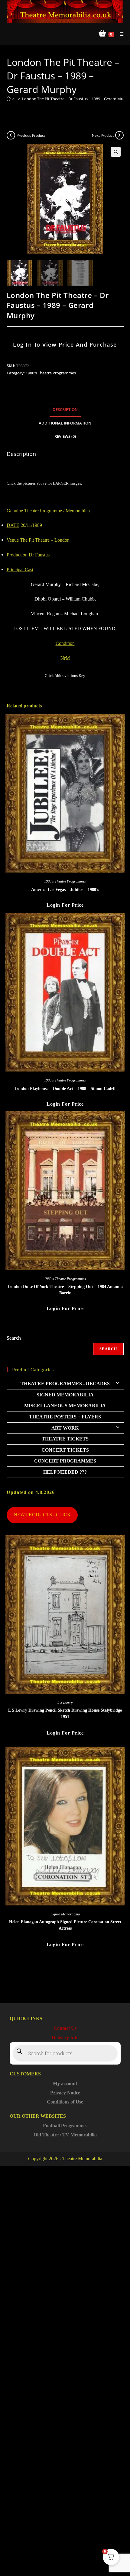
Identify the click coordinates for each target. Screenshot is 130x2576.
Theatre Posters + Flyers (65, 1417)
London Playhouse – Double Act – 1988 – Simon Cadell (65, 1089)
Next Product (103, 135)
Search (14, 1338)
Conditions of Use (65, 2102)
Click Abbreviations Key (65, 676)
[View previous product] (11, 135)
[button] (116, 152)
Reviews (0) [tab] (65, 436)
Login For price (65, 905)
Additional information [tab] (65, 423)
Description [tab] (65, 410)
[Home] (9, 99)
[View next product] (119, 135)
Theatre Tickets (65, 1439)
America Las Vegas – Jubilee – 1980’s (65, 890)
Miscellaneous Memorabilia (65, 1406)
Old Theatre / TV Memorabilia (65, 2135)
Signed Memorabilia (65, 1395)
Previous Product (31, 135)
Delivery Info (65, 2038)
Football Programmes (65, 2126)
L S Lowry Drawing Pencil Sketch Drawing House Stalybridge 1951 (65, 1713)
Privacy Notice (65, 2093)
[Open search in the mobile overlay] (65, 2053)
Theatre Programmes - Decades (65, 1384)
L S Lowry (65, 1703)
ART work (65, 1428)
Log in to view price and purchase (65, 344)
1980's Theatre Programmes (51, 373)
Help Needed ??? (65, 1472)
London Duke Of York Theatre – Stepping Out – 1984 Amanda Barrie (65, 1290)
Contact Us (65, 2028)
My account (65, 2083)
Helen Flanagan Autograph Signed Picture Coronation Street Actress (65, 1925)
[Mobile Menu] (119, 34)
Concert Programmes (65, 1461)
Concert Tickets (65, 1450)
